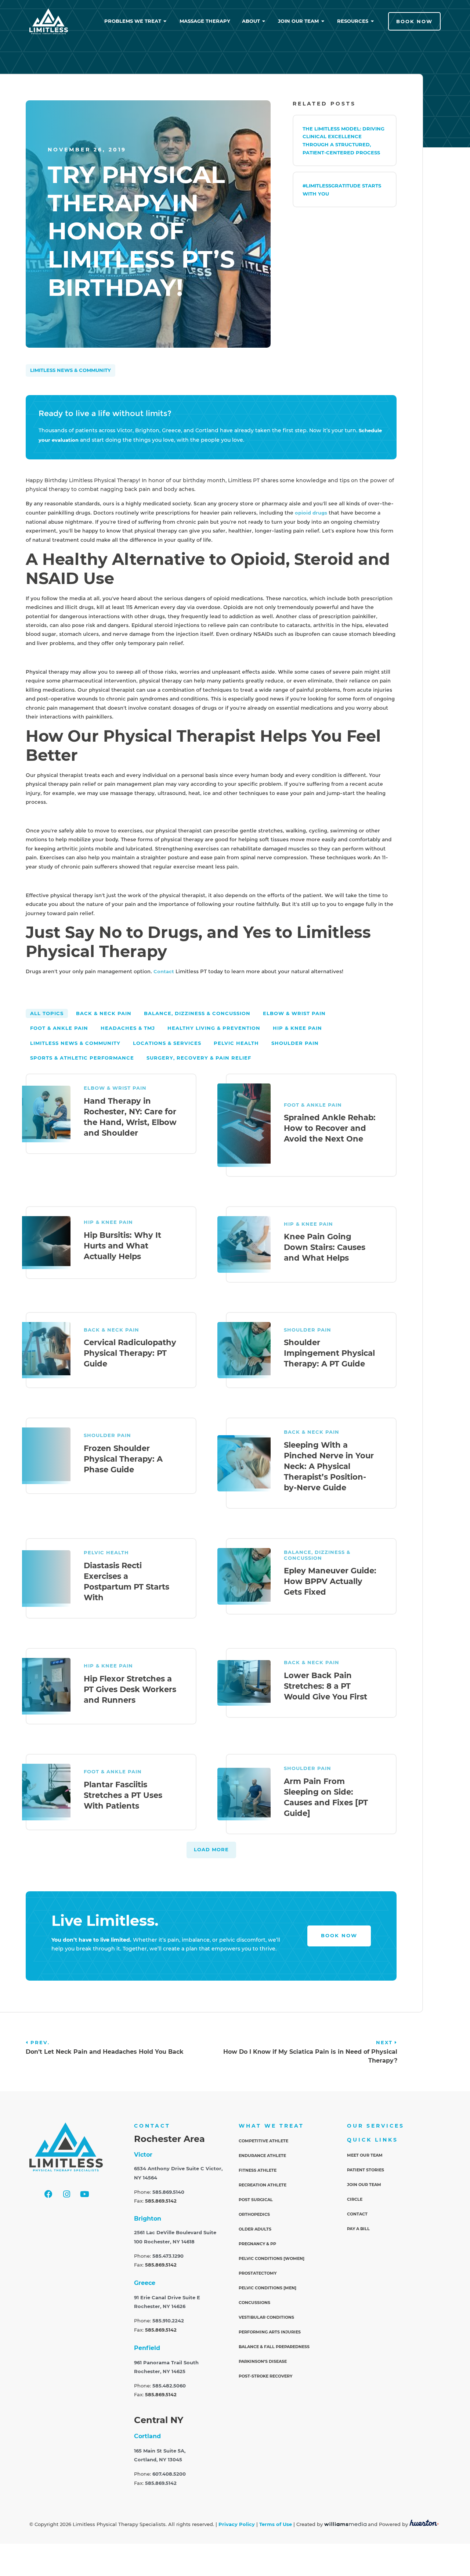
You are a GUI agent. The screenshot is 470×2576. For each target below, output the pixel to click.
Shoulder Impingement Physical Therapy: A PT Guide (329, 1353)
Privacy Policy (237, 2524)
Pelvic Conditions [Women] (272, 2258)
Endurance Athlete (262, 2156)
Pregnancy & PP (257, 2244)
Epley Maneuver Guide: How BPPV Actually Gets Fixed (330, 1581)
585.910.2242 (168, 2321)
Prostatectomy (258, 2273)
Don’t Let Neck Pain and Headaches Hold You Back (105, 2052)
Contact (164, 972)
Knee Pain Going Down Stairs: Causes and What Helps (325, 1247)
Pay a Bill (358, 2229)
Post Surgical (256, 2200)
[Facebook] (48, 2194)
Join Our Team (364, 2185)
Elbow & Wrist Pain (115, 1088)
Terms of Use (276, 2524)
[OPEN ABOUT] (264, 21)
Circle (355, 2199)
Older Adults (255, 2229)
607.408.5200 (169, 2474)
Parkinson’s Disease (263, 2361)
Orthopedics (254, 2214)
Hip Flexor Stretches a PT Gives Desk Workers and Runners (130, 1689)
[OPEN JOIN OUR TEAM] (323, 21)
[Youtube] (84, 2194)
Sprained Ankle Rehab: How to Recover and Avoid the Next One (330, 1128)
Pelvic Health (106, 1553)
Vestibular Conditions (266, 2317)
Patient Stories (366, 2170)
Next (385, 2043)
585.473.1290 (168, 2256)
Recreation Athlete (263, 2185)
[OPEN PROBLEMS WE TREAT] (165, 21)
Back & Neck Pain (111, 1330)
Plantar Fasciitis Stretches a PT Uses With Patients (123, 1795)
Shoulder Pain (308, 1330)
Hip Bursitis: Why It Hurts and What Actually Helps (122, 1246)
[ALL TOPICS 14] (47, 1013)
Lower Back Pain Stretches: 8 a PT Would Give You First (326, 1686)
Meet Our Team (365, 2155)
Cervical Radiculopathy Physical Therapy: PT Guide (130, 1353)
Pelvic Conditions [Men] (267, 2288)
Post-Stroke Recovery (265, 2376)
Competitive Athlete (263, 2141)
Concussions (254, 2303)
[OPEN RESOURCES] (373, 21)
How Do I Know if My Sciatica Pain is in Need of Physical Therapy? (310, 2056)
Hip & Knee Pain (108, 1222)
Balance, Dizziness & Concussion (317, 1555)
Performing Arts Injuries (270, 2332)
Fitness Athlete (258, 2170)
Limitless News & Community (70, 370)
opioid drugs (311, 513)
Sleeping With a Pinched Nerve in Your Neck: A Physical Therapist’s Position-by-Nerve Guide (329, 1466)
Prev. (40, 2043)
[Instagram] (66, 2194)
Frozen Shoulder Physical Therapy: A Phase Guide (123, 1459)
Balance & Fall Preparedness (274, 2347)
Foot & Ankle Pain (313, 1105)
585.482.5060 (169, 2386)
